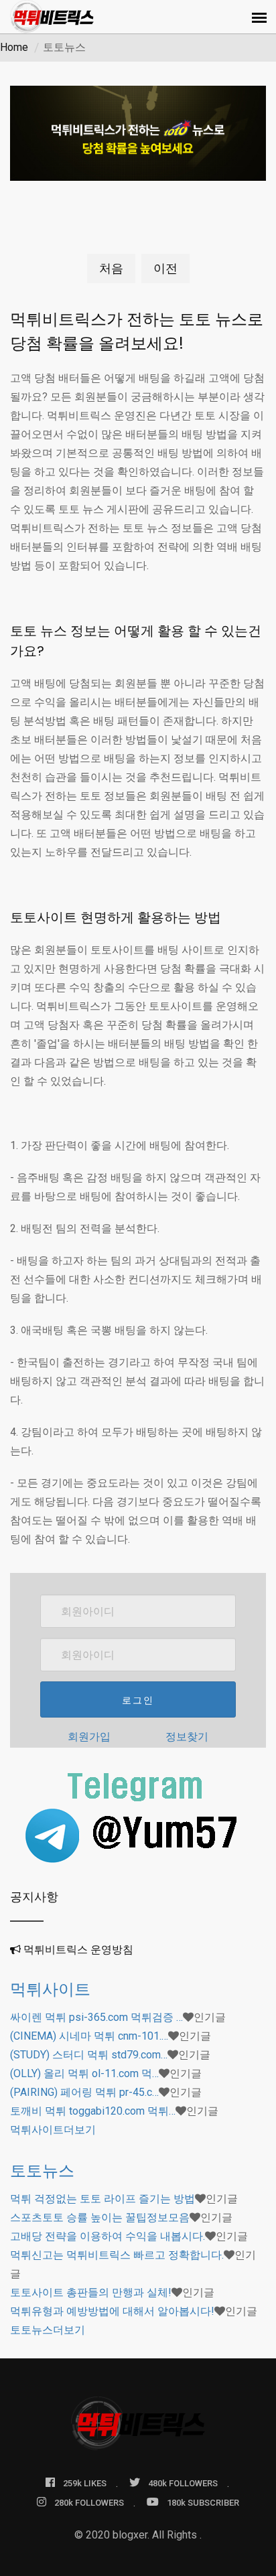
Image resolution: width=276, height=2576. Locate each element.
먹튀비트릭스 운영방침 (78, 1950)
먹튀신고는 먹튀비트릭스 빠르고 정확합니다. (117, 2255)
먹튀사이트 (50, 1989)
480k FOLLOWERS (183, 2483)
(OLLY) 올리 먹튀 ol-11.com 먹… (84, 2073)
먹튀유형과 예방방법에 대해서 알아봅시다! (112, 2311)
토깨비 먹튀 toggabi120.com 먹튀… (93, 2111)
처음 (111, 268)
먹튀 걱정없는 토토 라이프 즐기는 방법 (102, 2199)
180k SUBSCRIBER (203, 2503)
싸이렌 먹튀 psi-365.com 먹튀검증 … (96, 2017)
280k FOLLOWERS (89, 2503)
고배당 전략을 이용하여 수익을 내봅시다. (108, 2236)
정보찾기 (187, 1737)
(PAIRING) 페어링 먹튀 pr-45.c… (84, 2092)
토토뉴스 (42, 2171)
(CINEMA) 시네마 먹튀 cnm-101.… (89, 2036)
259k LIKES (85, 2483)
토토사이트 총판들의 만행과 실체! (91, 2292)
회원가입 (89, 1737)
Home (14, 47)
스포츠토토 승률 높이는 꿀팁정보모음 (100, 2217)
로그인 (138, 1700)
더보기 (53, 2130)
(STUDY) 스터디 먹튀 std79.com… (89, 2055)
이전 (165, 268)
